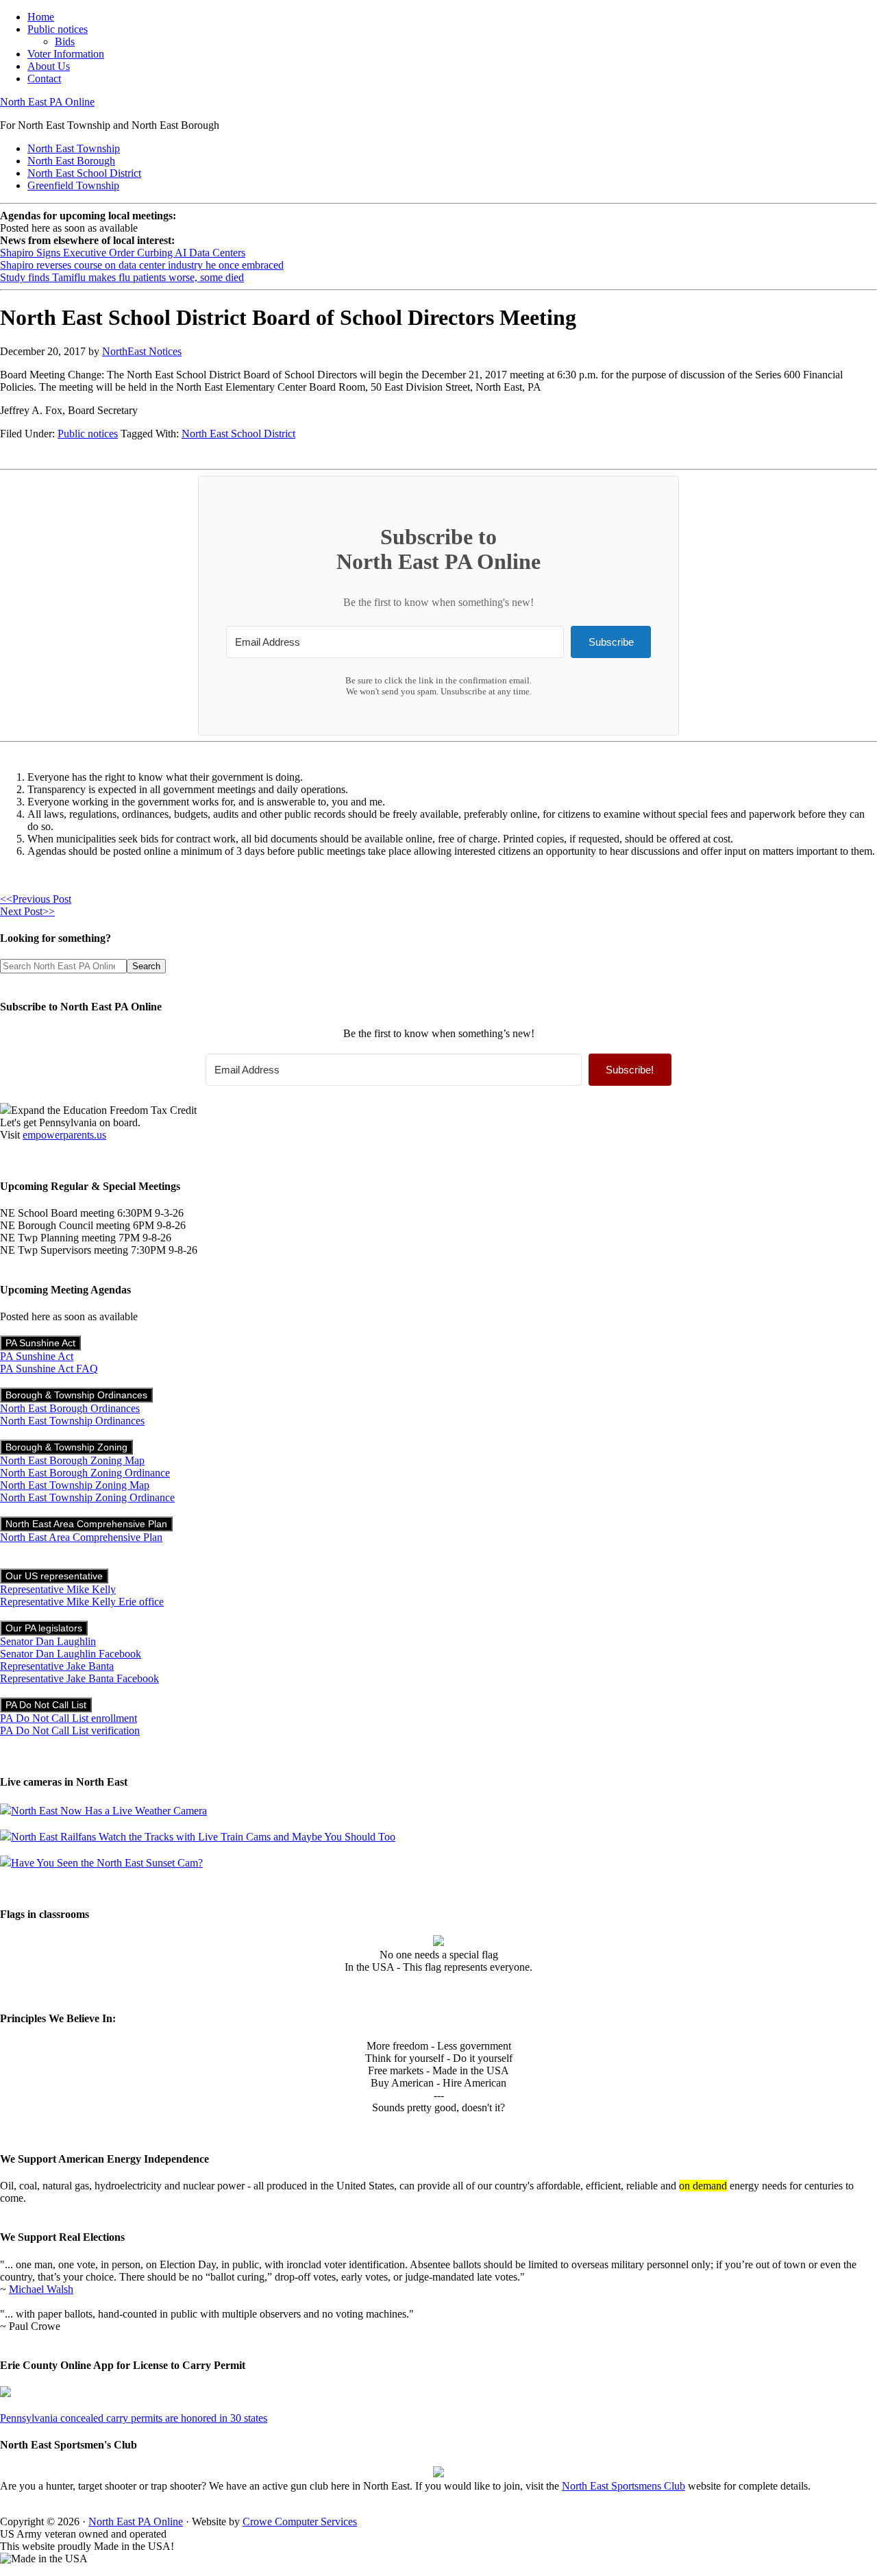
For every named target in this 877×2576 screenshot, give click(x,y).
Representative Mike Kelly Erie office (82, 1602)
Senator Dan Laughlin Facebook (71, 1654)
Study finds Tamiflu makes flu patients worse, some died (122, 277)
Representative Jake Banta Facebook (79, 1678)
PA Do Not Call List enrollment (69, 1718)
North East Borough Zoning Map (72, 1460)
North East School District (238, 434)
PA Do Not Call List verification (70, 1730)
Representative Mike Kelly (58, 1589)
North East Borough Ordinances (70, 1408)
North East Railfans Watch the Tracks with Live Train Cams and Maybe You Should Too (203, 1837)
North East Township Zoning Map (75, 1485)
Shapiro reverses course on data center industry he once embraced (142, 265)
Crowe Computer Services (300, 2522)
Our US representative (54, 1576)
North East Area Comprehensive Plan (86, 1524)
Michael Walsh (41, 2289)
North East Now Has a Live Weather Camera (109, 1811)
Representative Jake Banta (57, 1666)
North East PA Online (47, 102)
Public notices (88, 434)
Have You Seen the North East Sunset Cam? (107, 1863)
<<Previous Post (36, 899)
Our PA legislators (44, 1628)
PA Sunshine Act (40, 1343)
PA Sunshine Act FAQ (49, 1369)
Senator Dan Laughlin (48, 1641)
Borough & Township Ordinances (76, 1395)
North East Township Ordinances (72, 1421)
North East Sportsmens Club (623, 2486)
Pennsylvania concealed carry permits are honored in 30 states (134, 2418)
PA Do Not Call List (46, 1705)
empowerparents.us (64, 1135)
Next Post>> (27, 911)
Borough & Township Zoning (66, 1447)
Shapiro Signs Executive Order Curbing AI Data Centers (123, 253)
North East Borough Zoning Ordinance (85, 1473)
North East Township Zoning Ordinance (87, 1497)
